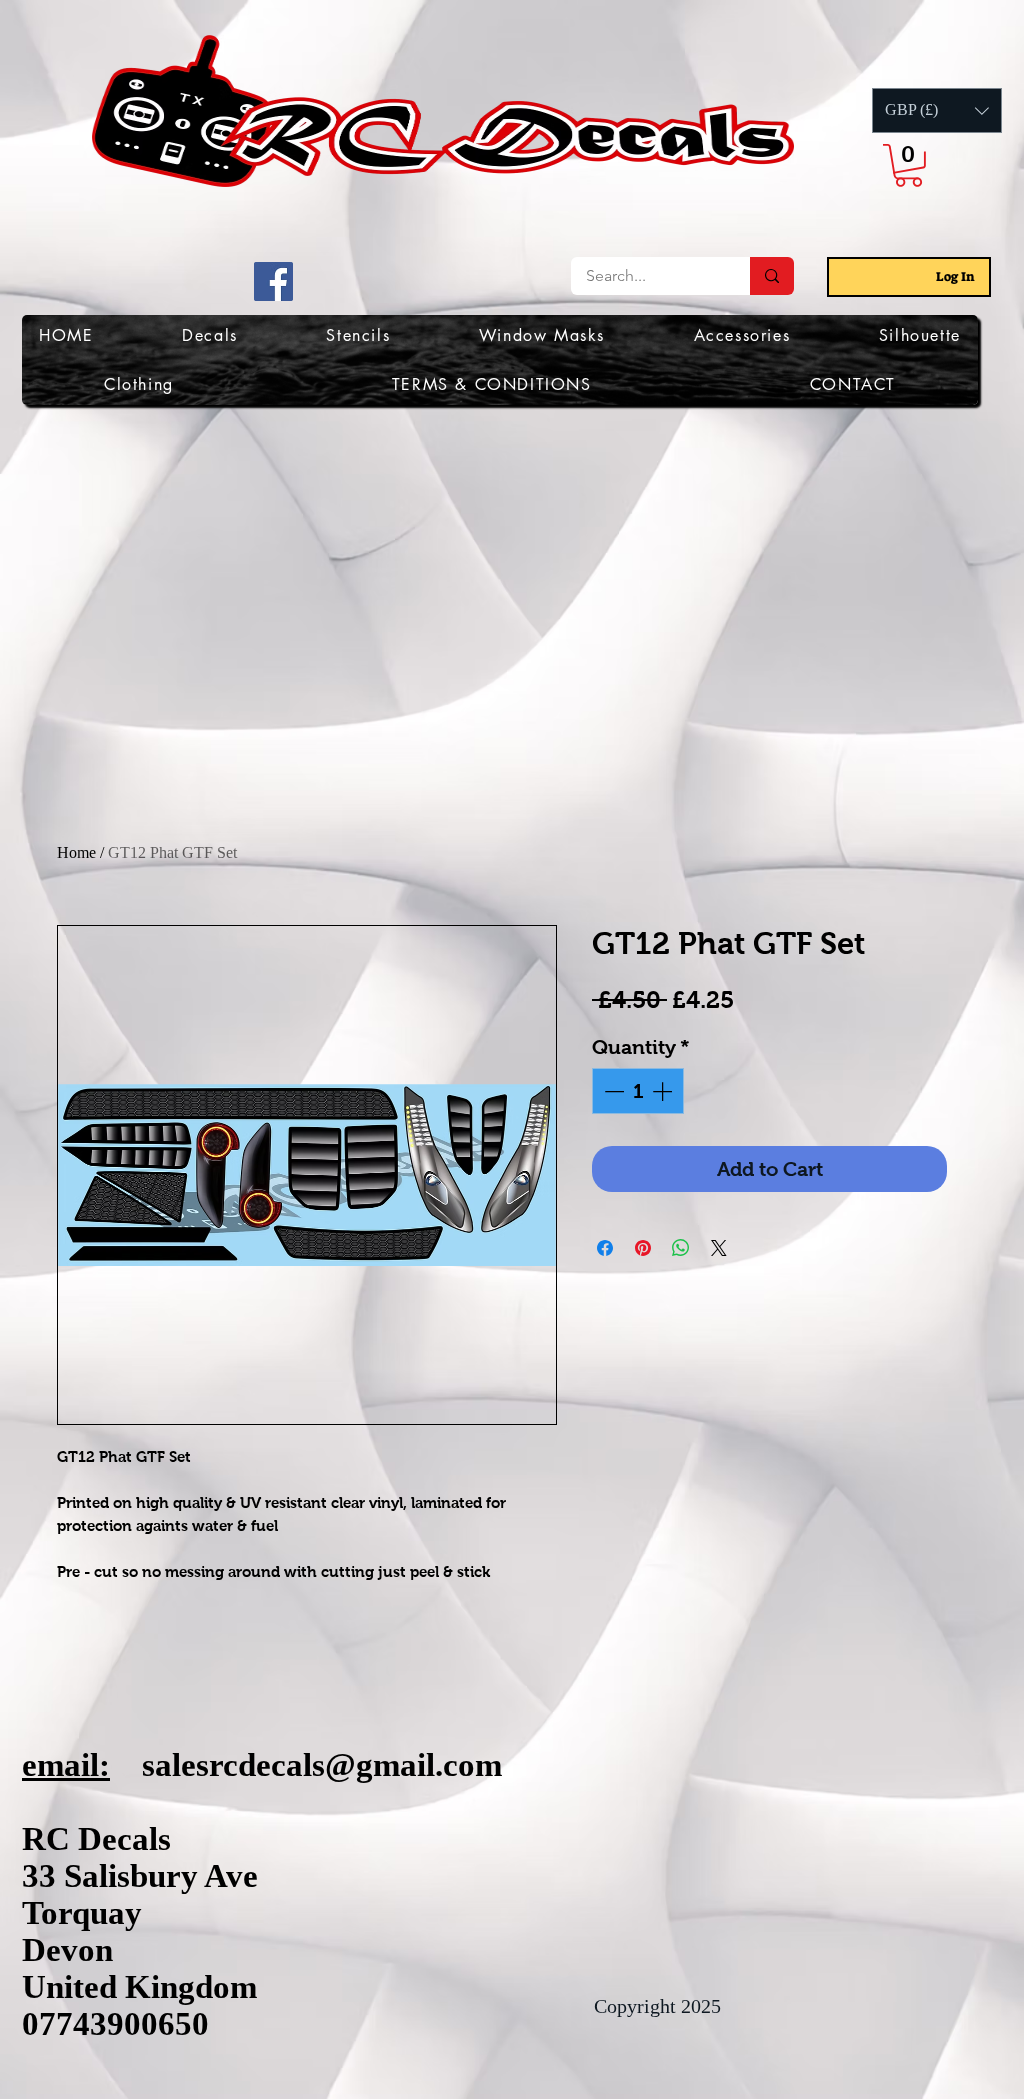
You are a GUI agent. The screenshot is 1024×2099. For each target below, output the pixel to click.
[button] (937, 110)
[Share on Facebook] (605, 1248)
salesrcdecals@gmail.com (322, 1765)
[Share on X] (719, 1248)
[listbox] (937, 110)
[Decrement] (612, 1091)
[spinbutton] (638, 1091)
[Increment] (664, 1091)
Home (76, 852)
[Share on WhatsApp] (681, 1248)
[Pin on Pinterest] (643, 1248)
